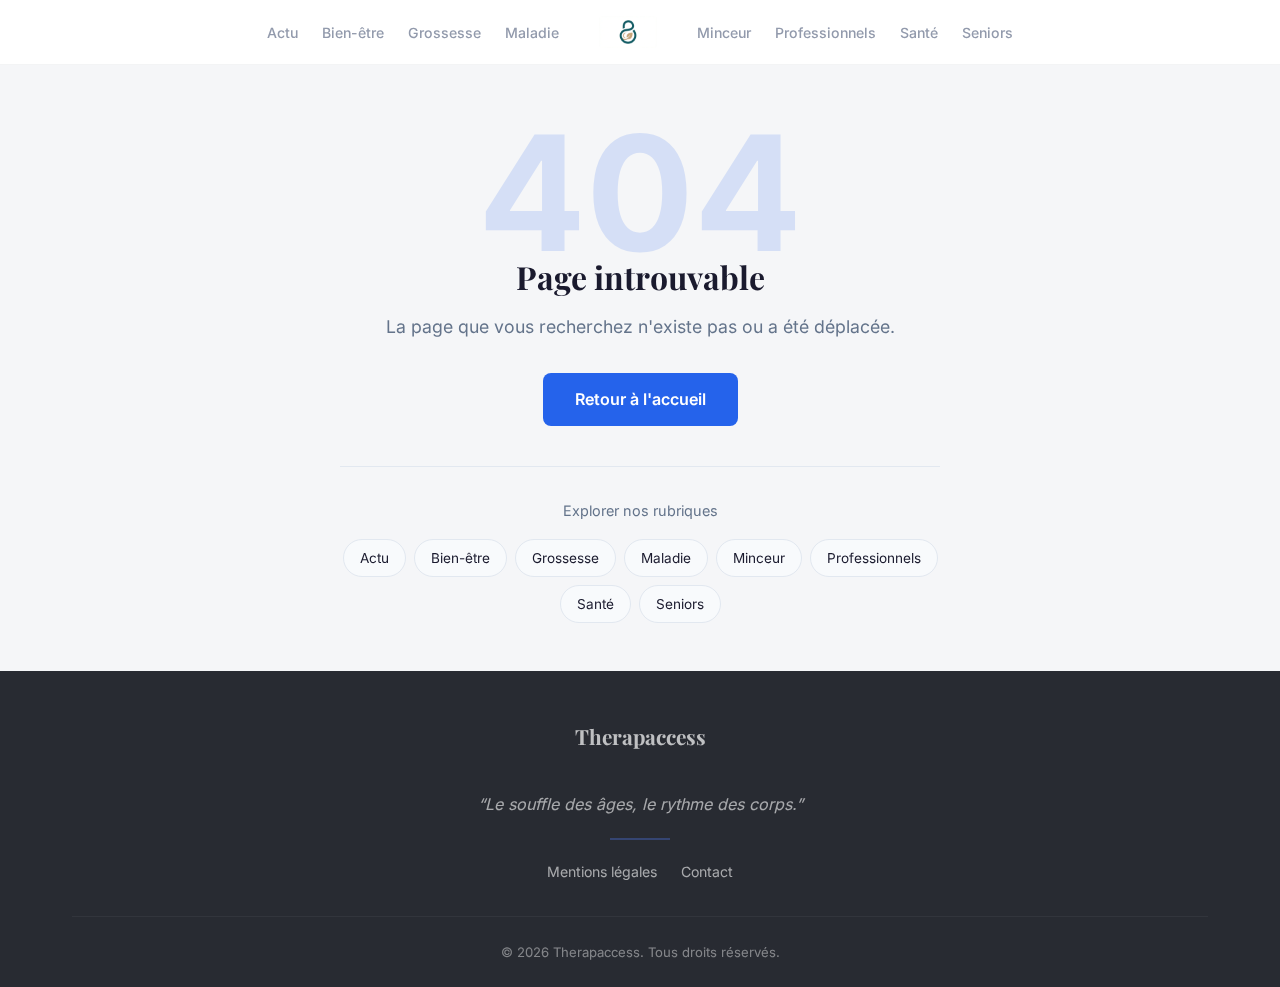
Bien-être (353, 31)
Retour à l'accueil (640, 399)
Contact (707, 871)
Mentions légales (602, 871)
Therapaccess (640, 736)
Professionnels (825, 31)
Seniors (987, 31)
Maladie (532, 31)
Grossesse (444, 31)
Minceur (724, 31)
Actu (282, 31)
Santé (919, 31)
